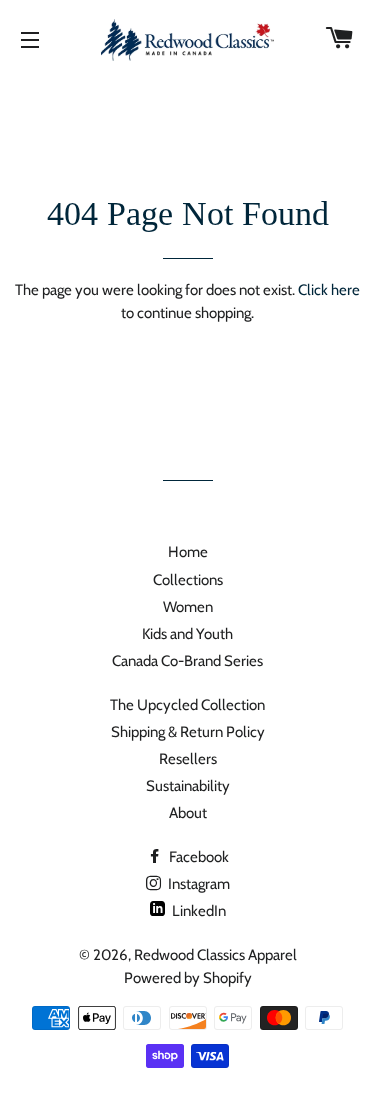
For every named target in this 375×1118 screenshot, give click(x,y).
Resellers (188, 759)
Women (188, 607)
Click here (329, 290)
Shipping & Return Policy (188, 732)
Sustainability (188, 786)
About (188, 813)
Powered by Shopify (188, 978)
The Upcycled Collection (187, 705)
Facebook (197, 857)
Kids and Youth (187, 634)
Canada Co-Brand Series (187, 661)
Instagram (197, 884)
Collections (188, 580)
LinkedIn (197, 911)
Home (188, 552)
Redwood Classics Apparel (215, 955)
